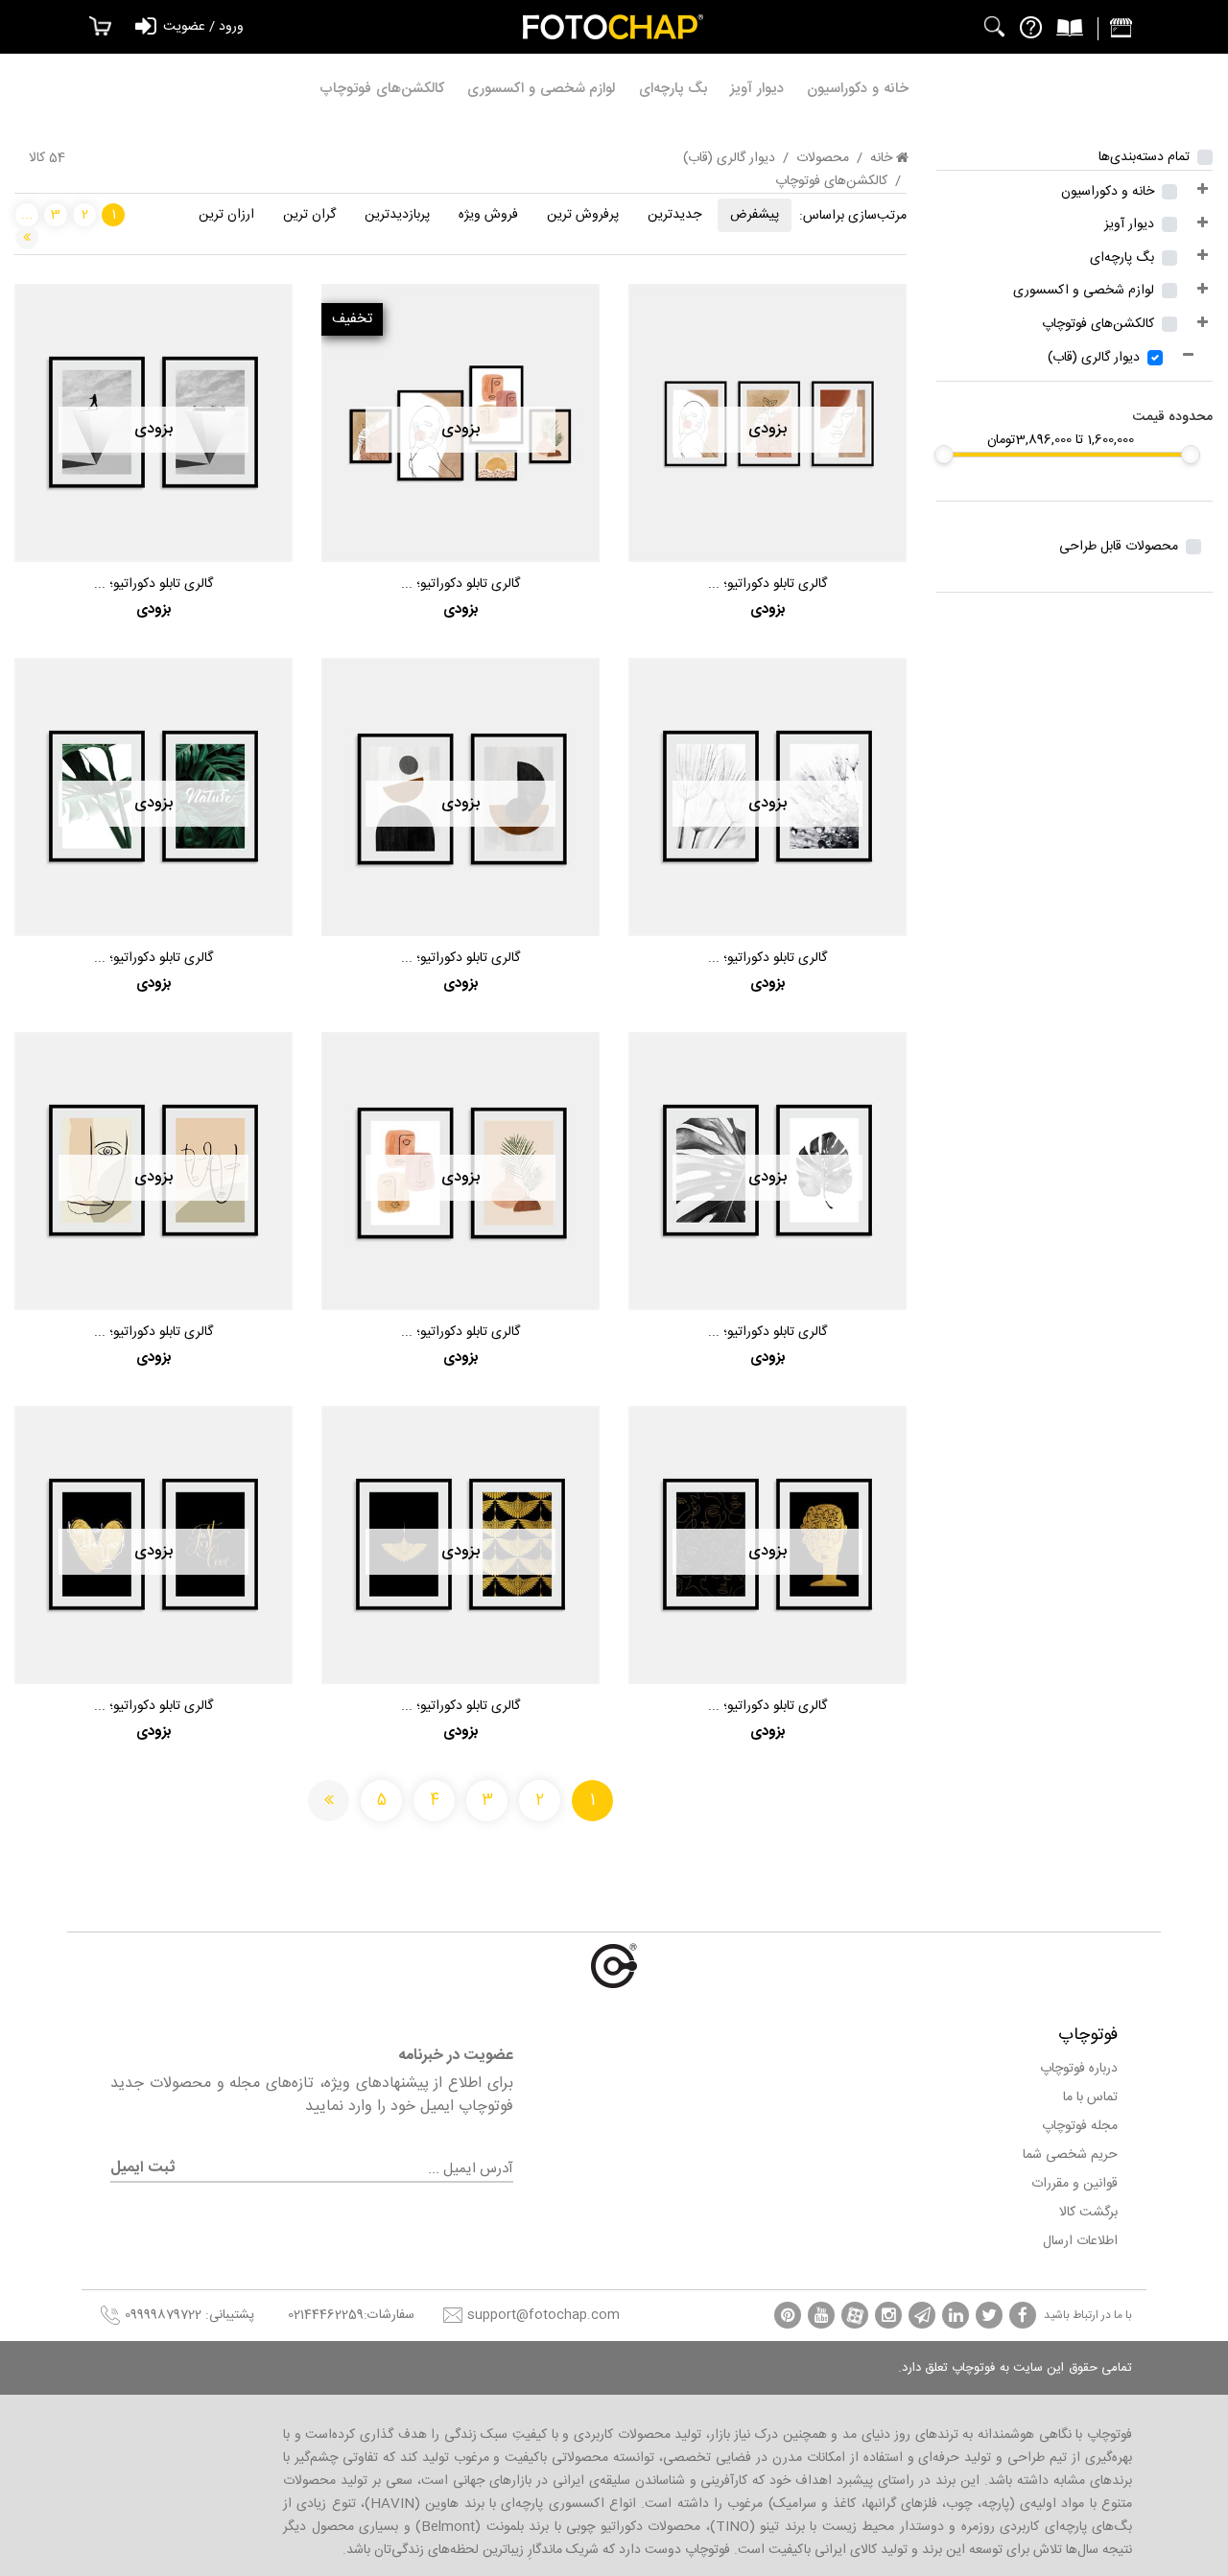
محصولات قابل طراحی (1119, 547)
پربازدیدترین (397, 215)
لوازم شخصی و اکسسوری (541, 89)
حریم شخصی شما (1070, 2155)
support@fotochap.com (543, 2315)
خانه (883, 158)
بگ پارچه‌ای (673, 89)
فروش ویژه (488, 215)
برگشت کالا (1088, 2213)
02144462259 (326, 2315)
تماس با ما (1090, 2097)
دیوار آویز (757, 89)
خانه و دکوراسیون (858, 89)
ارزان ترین (226, 215)
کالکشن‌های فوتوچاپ (382, 89)
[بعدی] (27, 238)
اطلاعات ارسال (1080, 2241)
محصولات (823, 158)
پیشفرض (755, 215)
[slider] (1191, 455)
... (27, 215)
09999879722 (163, 2315)
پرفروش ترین (583, 215)
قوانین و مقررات (1074, 2184)
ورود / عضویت (203, 27)
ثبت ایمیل (142, 2168)
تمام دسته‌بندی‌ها (1144, 157)
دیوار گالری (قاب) (1094, 358)
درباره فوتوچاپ (1079, 2069)
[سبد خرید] (95, 27)
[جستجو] (994, 27)
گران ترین (309, 215)
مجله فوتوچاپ (1080, 2126)
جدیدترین (674, 215)
